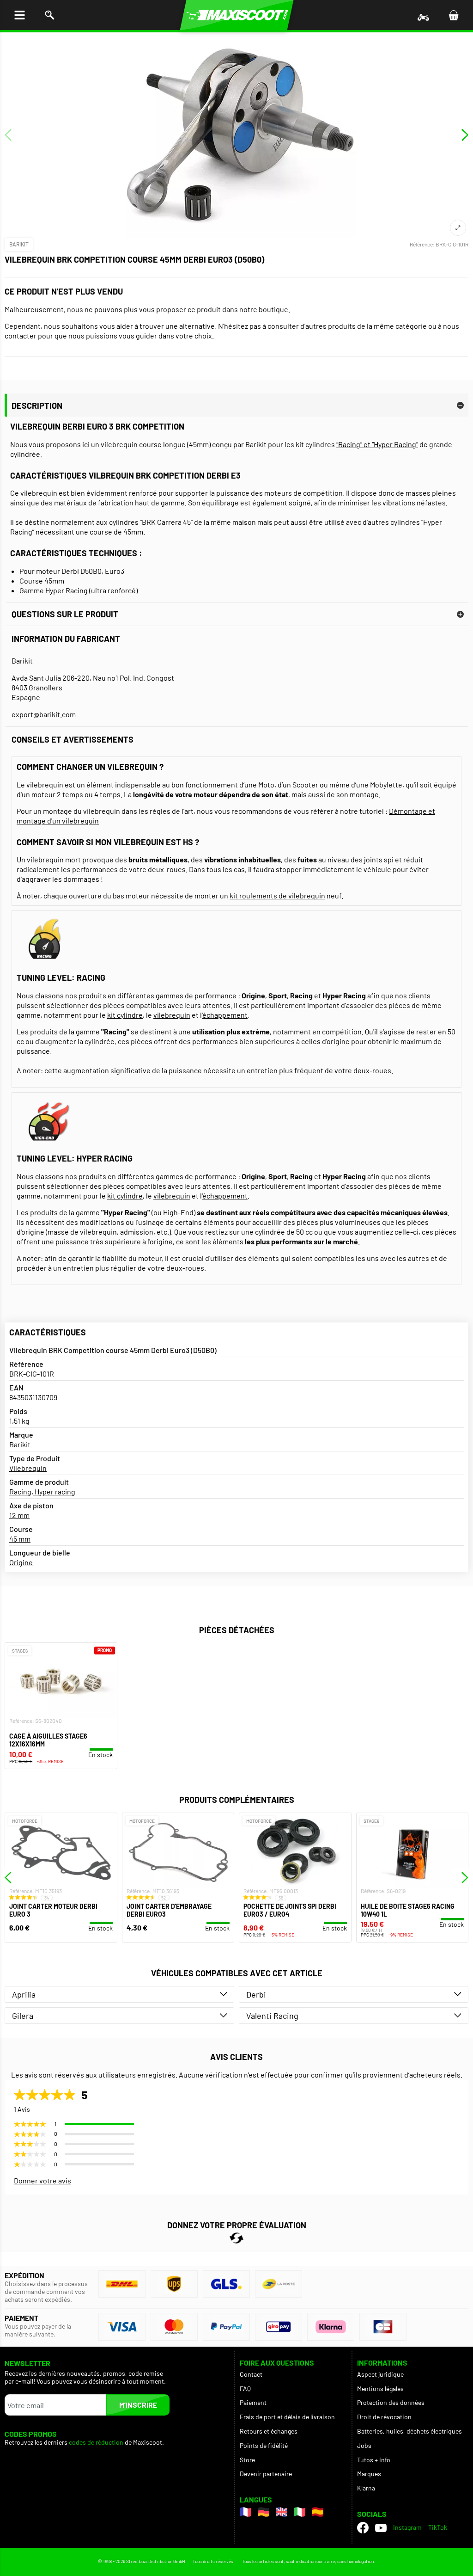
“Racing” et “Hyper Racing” (377, 444)
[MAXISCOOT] (237, 15)
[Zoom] (458, 228)
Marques (369, 2474)
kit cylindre (125, 1015)
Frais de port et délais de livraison (287, 2417)
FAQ (245, 2388)
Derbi (256, 1994)
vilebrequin (172, 1015)
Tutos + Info (374, 2460)
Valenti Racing (272, 2016)
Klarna (366, 2488)
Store (247, 2460)
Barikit (19, 244)
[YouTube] (381, 2527)
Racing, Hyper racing (42, 1491)
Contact (251, 2374)
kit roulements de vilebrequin (277, 895)
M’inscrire (138, 2405)
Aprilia (24, 1994)
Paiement (253, 2402)
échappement (225, 1015)
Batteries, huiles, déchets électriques (409, 2431)
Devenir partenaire (266, 2474)
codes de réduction (96, 2442)
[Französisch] (246, 2512)
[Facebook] (363, 2528)
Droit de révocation (384, 2417)
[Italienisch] (300, 2512)
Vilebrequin (28, 1468)
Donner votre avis (42, 2180)
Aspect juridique (380, 2374)
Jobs (364, 2445)
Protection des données (391, 2402)
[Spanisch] (318, 2512)
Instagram (407, 2527)
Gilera (23, 2016)
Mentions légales (380, 2388)
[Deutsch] (264, 2512)
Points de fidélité (264, 2445)
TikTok (438, 2527)
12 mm (19, 1515)
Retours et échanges (269, 2431)
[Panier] (453, 15)
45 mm (20, 1539)
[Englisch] (282, 2512)
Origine (21, 1562)
